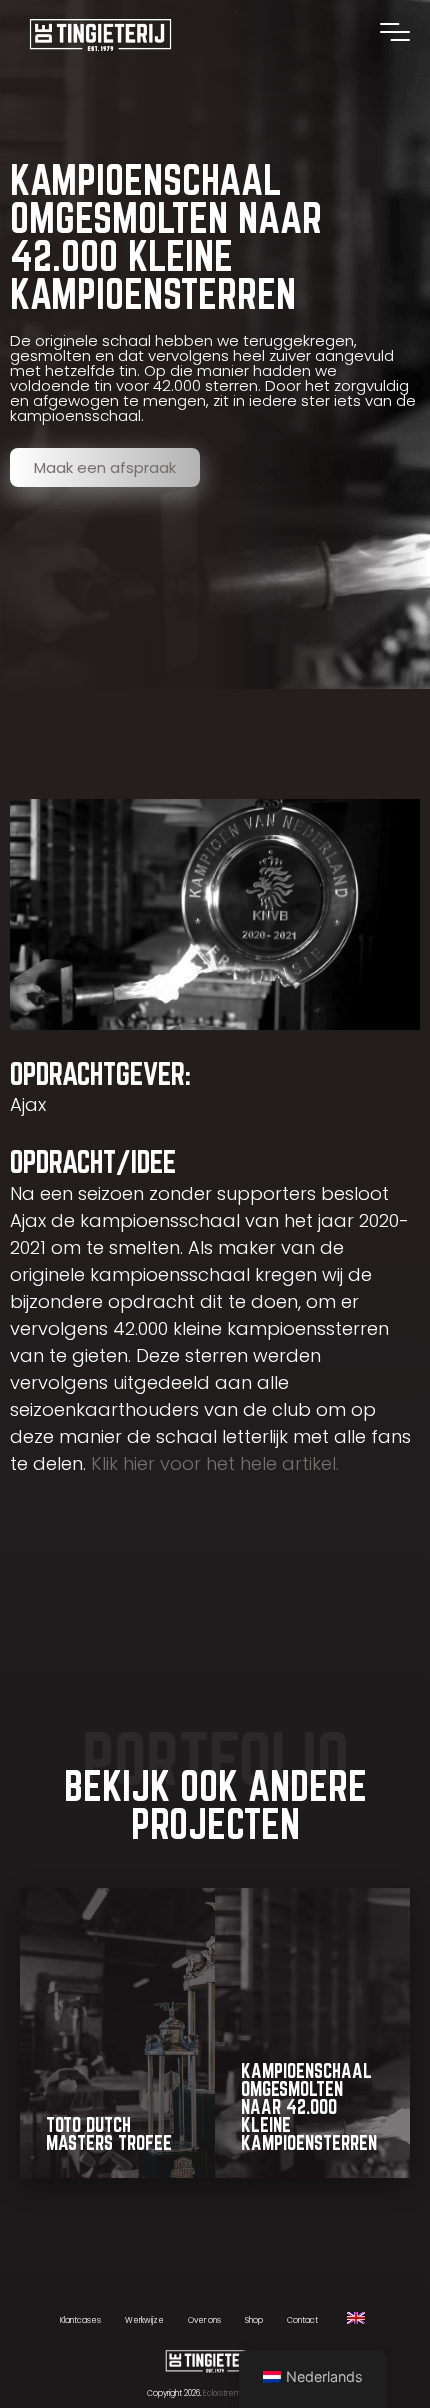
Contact (302, 2320)
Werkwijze (144, 2320)
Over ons (204, 2320)
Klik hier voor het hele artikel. (215, 1463)
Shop (254, 2320)
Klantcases (80, 2320)
